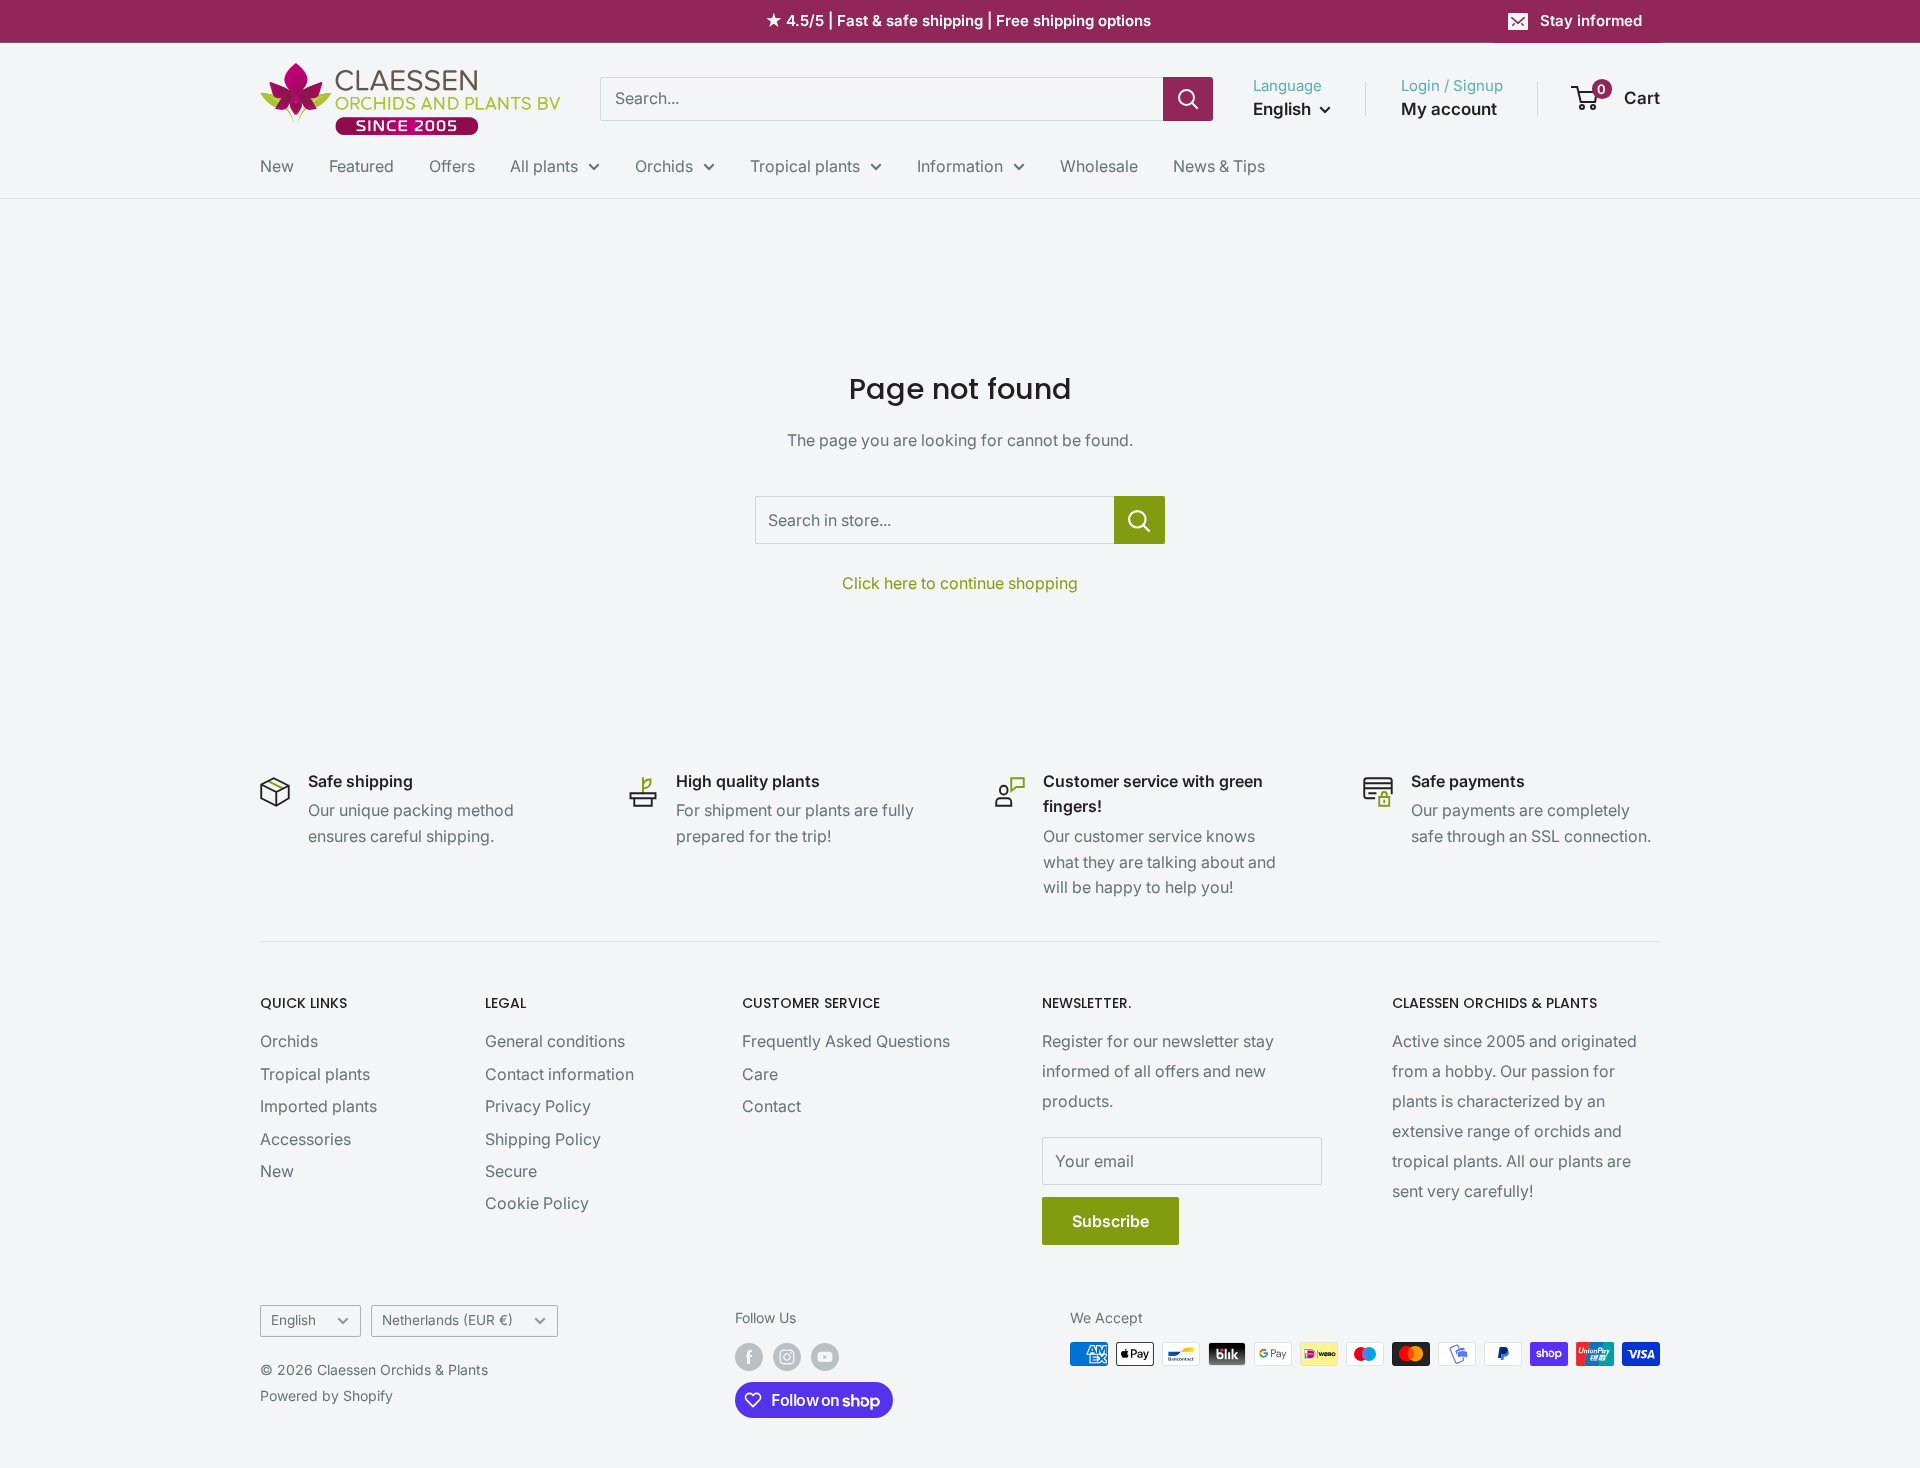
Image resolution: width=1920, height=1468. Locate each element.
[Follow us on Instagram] (787, 1356)
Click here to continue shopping (960, 583)
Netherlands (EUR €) (447, 1320)
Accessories (305, 1139)
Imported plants (318, 1106)
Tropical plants (805, 166)
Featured (361, 166)
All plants (544, 166)
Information (960, 166)
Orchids (664, 166)
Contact (771, 1106)
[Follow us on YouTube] (825, 1356)
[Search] (1188, 99)
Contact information (559, 1074)
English (293, 1320)
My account (1449, 109)
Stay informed (1591, 20)
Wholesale (1099, 166)
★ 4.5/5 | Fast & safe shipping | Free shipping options (958, 20)
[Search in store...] (1139, 520)
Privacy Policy (538, 1106)
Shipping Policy (543, 1139)
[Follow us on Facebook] (749, 1356)
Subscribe (1110, 1221)
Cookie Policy (537, 1203)
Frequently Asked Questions (846, 1041)
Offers (452, 166)
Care (760, 1074)
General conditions (555, 1041)
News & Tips (1219, 166)
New (277, 166)
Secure (511, 1171)
